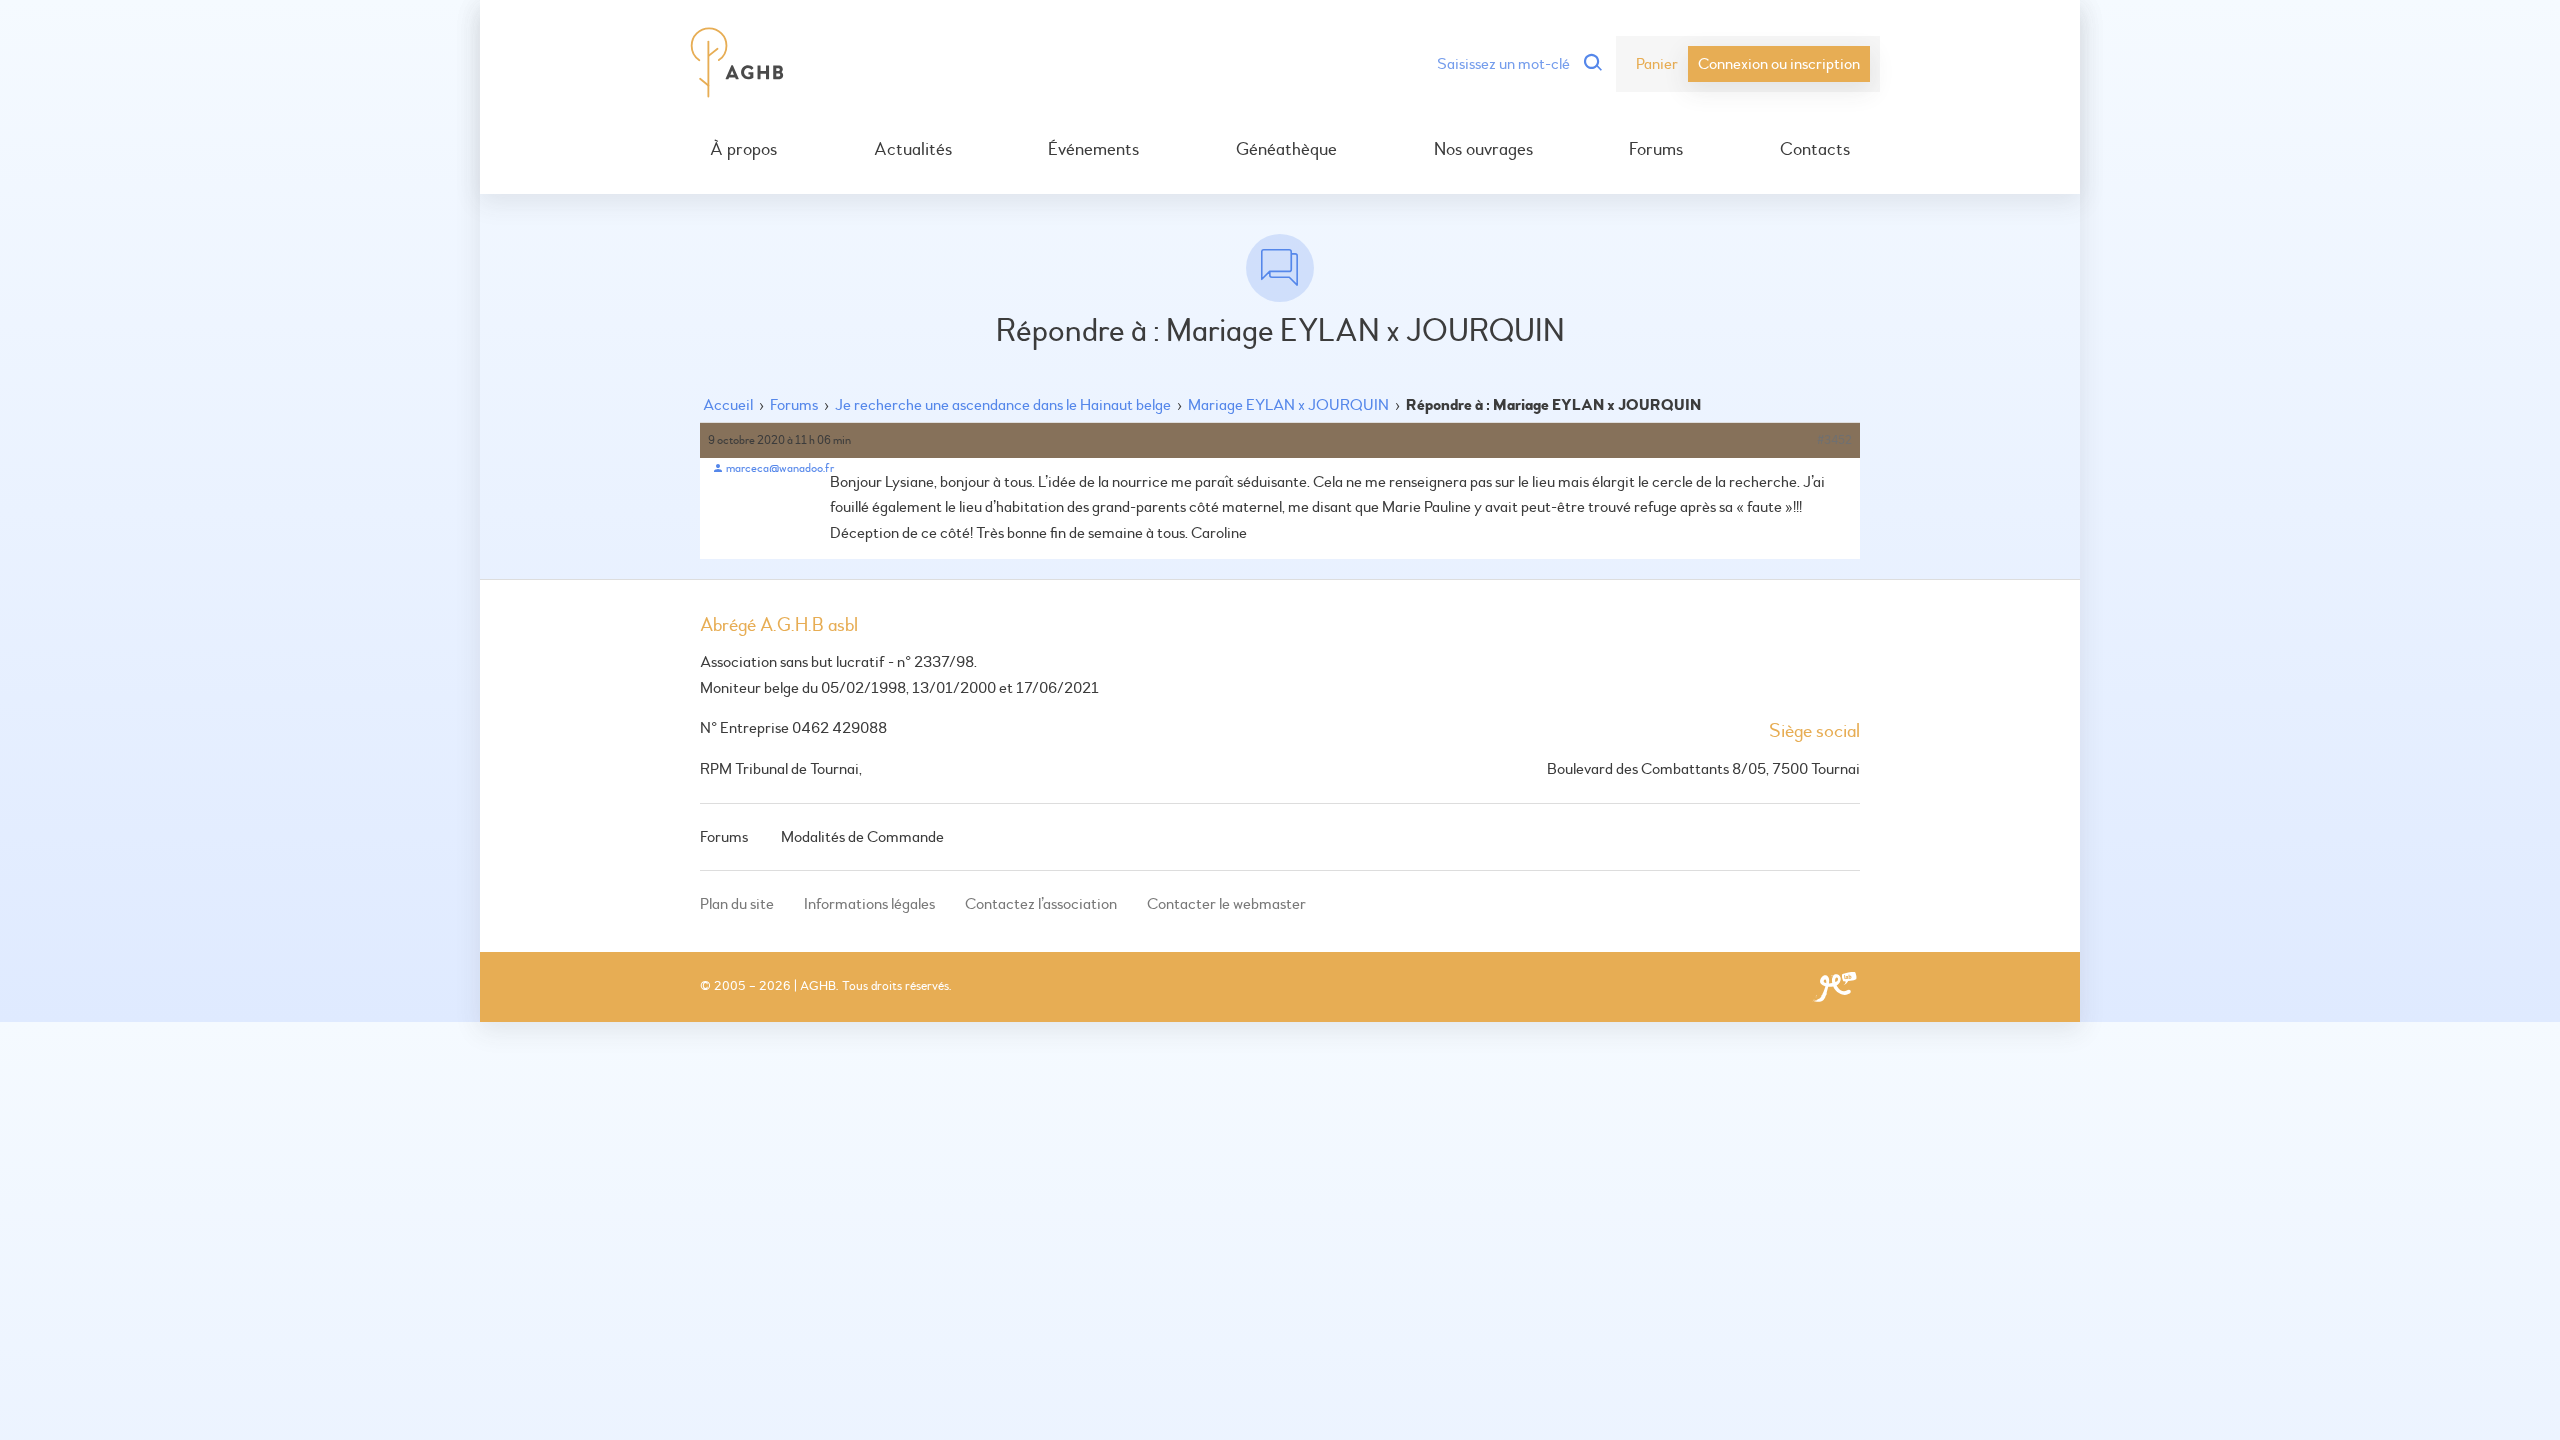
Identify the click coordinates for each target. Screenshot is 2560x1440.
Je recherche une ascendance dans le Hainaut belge (1003, 405)
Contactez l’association (1041, 904)
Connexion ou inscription (1779, 64)
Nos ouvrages (1483, 150)
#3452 (1834, 440)
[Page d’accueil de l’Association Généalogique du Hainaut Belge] (737, 64)
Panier (1657, 64)
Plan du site (737, 904)
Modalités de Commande (862, 837)
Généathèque (1286, 150)
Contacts (1815, 150)
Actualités (913, 150)
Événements (1093, 150)
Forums (1656, 150)
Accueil (728, 405)
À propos (743, 150)
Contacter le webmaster (1226, 904)
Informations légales (869, 904)
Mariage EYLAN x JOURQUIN (1288, 405)
